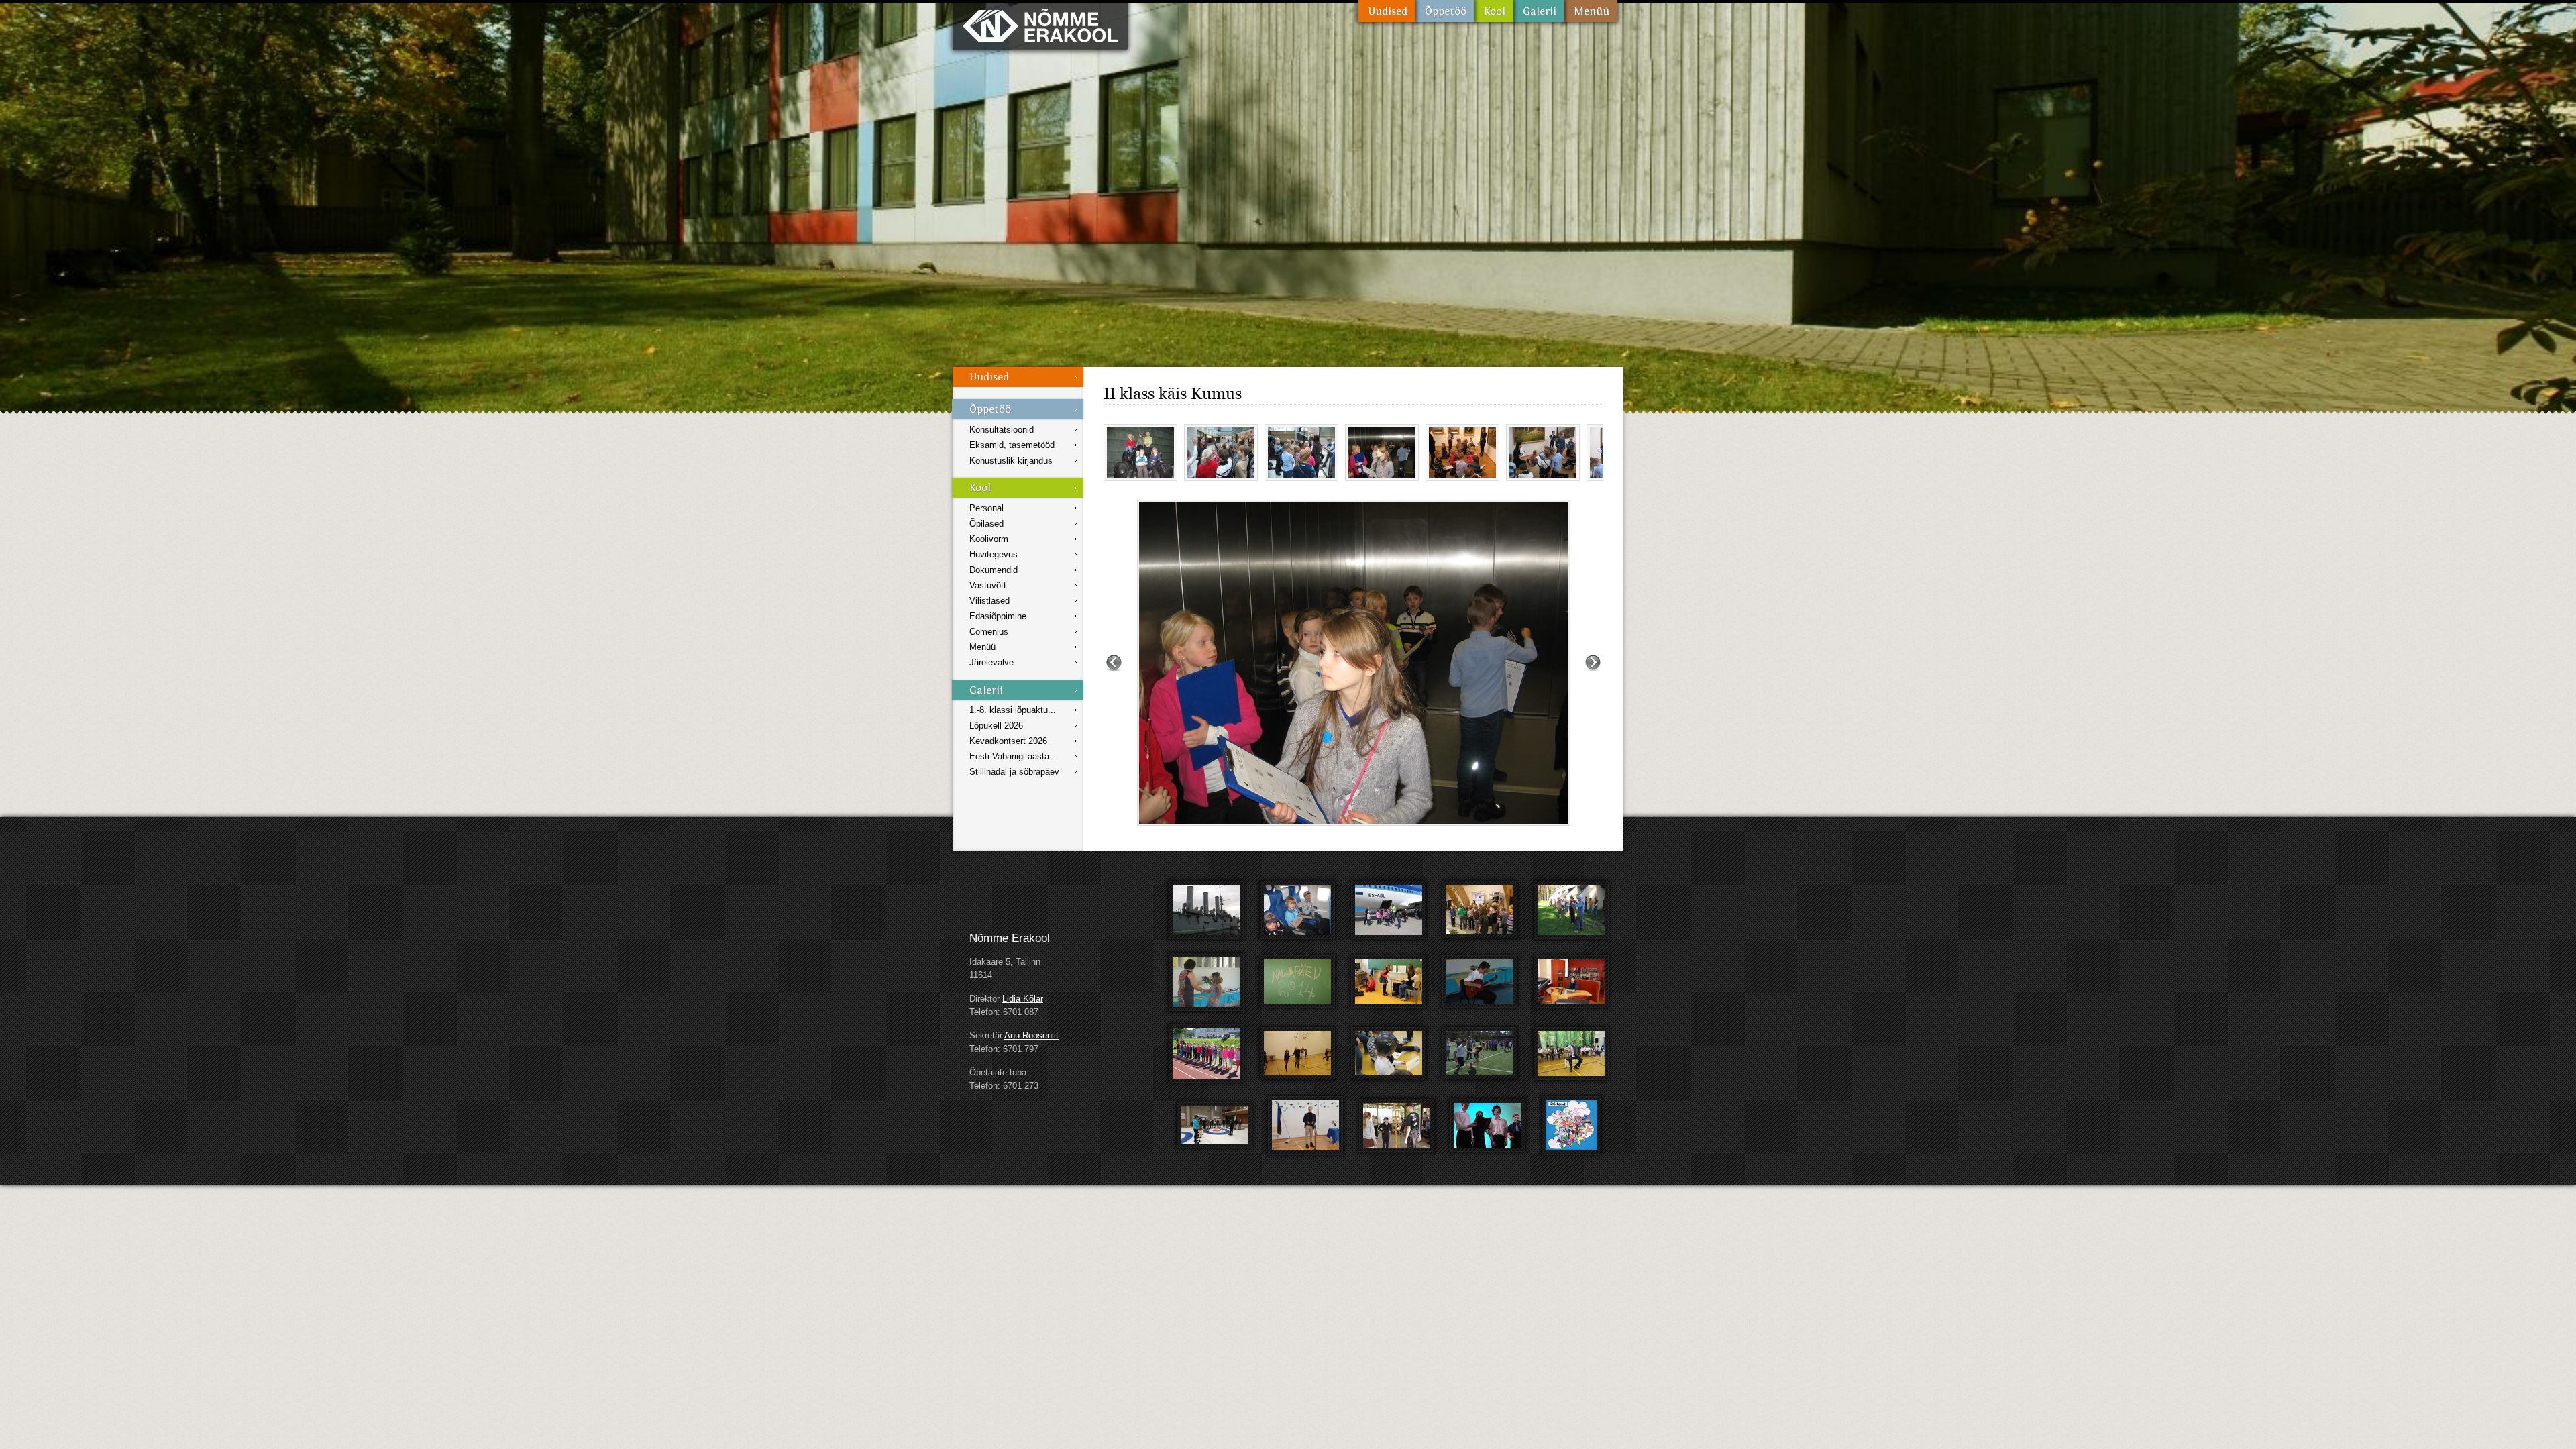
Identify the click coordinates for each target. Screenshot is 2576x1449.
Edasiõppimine (998, 616)
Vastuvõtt (988, 585)
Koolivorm (989, 539)
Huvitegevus (994, 554)
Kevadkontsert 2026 (1008, 741)
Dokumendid (994, 570)
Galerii (1539, 11)
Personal (986, 508)
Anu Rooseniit (1031, 1035)
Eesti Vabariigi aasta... (1013, 756)
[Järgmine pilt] (1593, 663)
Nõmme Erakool (1040, 25)
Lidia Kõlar (1023, 999)
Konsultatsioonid (1002, 430)
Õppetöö (1445, 11)
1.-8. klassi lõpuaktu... (1013, 710)
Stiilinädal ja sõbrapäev (1014, 772)
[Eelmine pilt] (1114, 663)
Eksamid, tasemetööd (1012, 445)
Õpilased (986, 524)
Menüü (1591, 11)
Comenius (989, 632)
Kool (1494, 11)
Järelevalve (991, 662)
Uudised (1387, 11)
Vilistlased (989, 601)
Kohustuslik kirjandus (1011, 461)
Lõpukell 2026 (996, 726)
